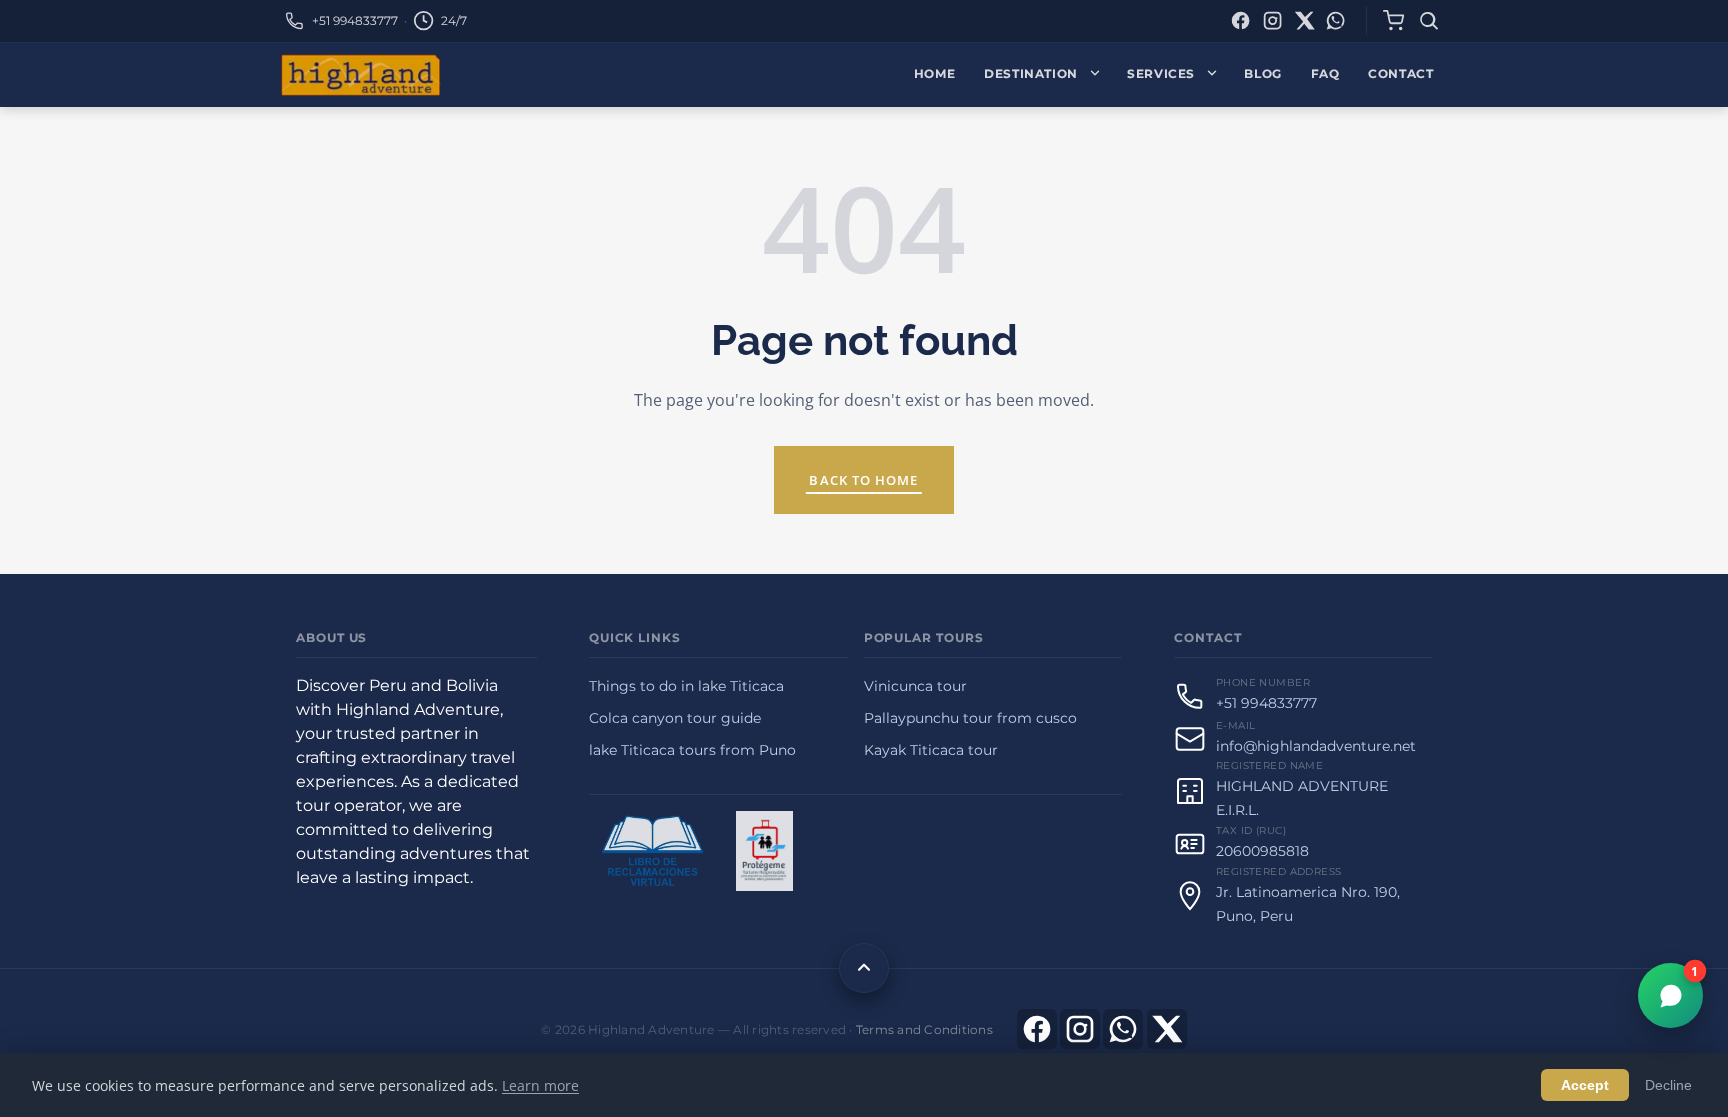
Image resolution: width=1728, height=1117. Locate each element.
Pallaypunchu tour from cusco (970, 718)
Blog (1263, 73)
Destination (1031, 73)
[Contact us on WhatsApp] (1123, 1029)
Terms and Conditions (924, 1029)
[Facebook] (1240, 20)
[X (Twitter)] (1304, 20)
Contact (1400, 73)
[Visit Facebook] (1037, 1029)
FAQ (1325, 73)
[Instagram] (1272, 20)
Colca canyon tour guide (675, 718)
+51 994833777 (355, 20)
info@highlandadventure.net (1316, 746)
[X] (1167, 1029)
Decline (1668, 1085)
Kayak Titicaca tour (931, 750)
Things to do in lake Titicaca (686, 686)
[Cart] (1393, 21)
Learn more (540, 1085)
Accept (1585, 1085)
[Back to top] (864, 968)
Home (935, 73)
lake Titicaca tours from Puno (692, 750)
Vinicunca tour (915, 686)
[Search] (1429, 20)
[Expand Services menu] (1216, 75)
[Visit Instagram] (1080, 1029)
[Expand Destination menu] (1099, 75)
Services (1161, 73)
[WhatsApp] (1335, 20)
